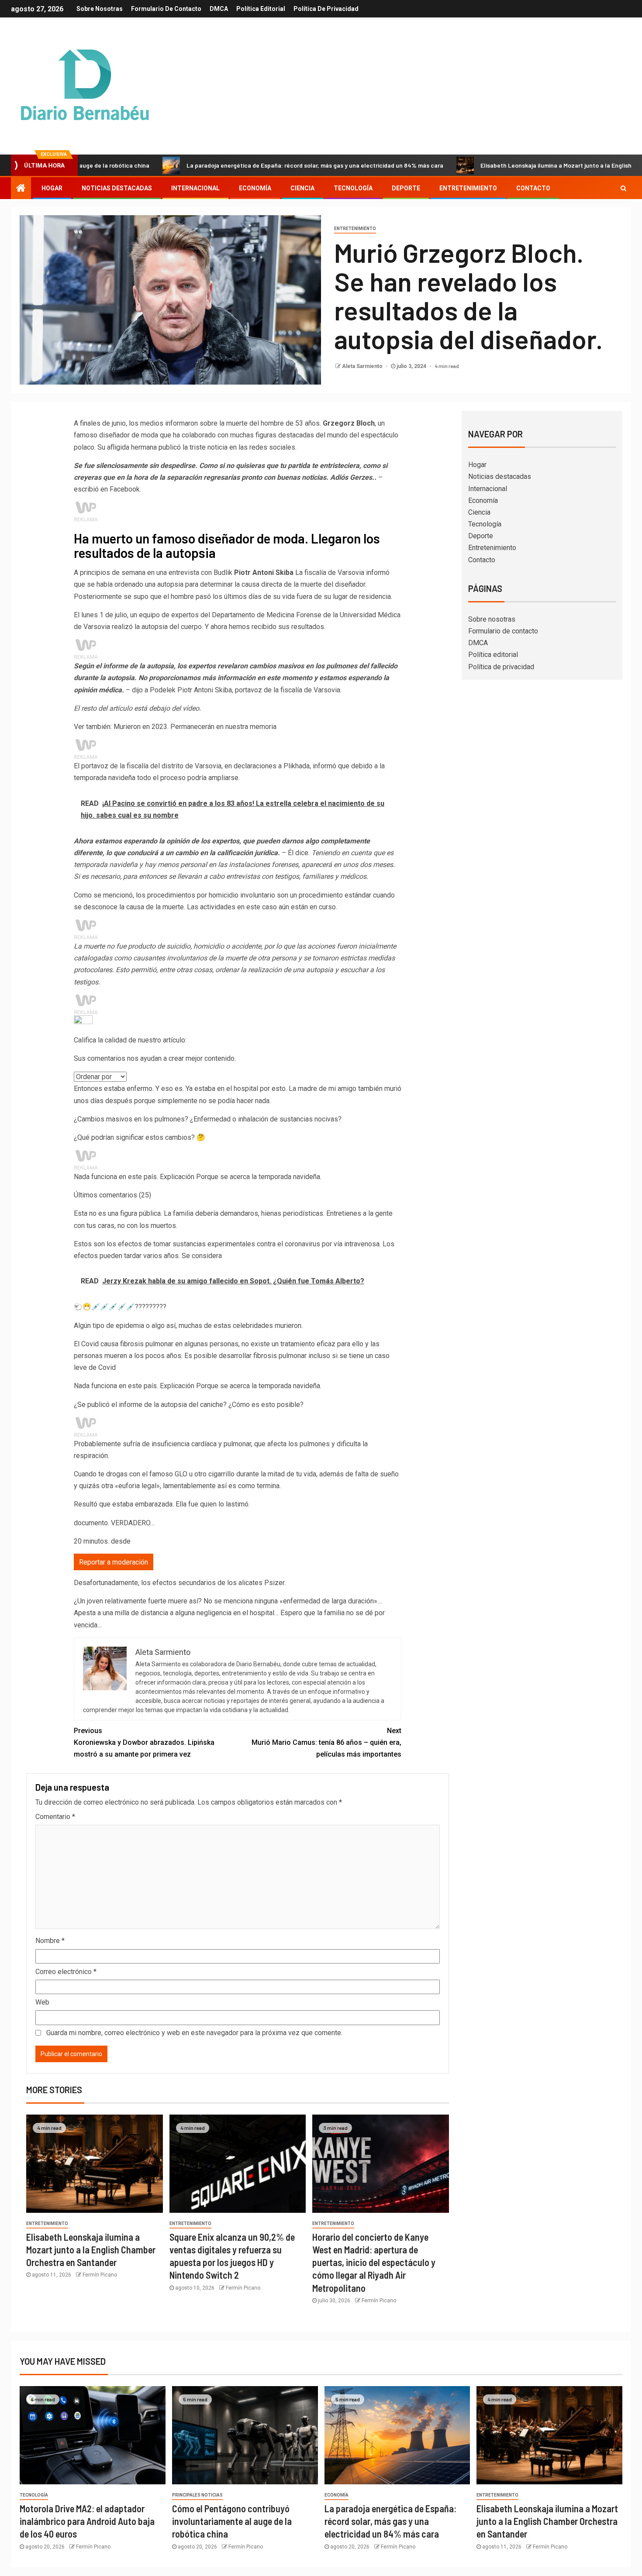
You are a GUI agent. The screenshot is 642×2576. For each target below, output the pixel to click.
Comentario (55, 1817)
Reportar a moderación (114, 1562)
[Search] (623, 188)
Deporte (406, 188)
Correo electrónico (66, 1972)
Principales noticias (197, 2495)
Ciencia (302, 188)
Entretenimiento (468, 188)
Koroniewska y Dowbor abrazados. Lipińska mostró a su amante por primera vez (144, 1742)
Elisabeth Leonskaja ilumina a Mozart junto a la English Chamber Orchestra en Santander (91, 2250)
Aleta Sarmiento (363, 366)
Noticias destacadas (117, 188)
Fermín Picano (100, 2275)
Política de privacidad (326, 9)
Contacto (533, 188)
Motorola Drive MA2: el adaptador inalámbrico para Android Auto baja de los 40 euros (87, 2521)
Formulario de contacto (166, 9)
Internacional (195, 188)
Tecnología (353, 188)
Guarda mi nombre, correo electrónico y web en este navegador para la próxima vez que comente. (194, 2033)
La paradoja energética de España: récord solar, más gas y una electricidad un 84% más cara (240, 165)
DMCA (219, 9)
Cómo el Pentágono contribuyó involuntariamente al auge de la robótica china (232, 2521)
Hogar (52, 188)
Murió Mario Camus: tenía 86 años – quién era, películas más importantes (326, 1742)
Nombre (50, 1941)
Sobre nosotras (100, 9)
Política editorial (261, 9)
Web (42, 2002)
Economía (255, 188)
